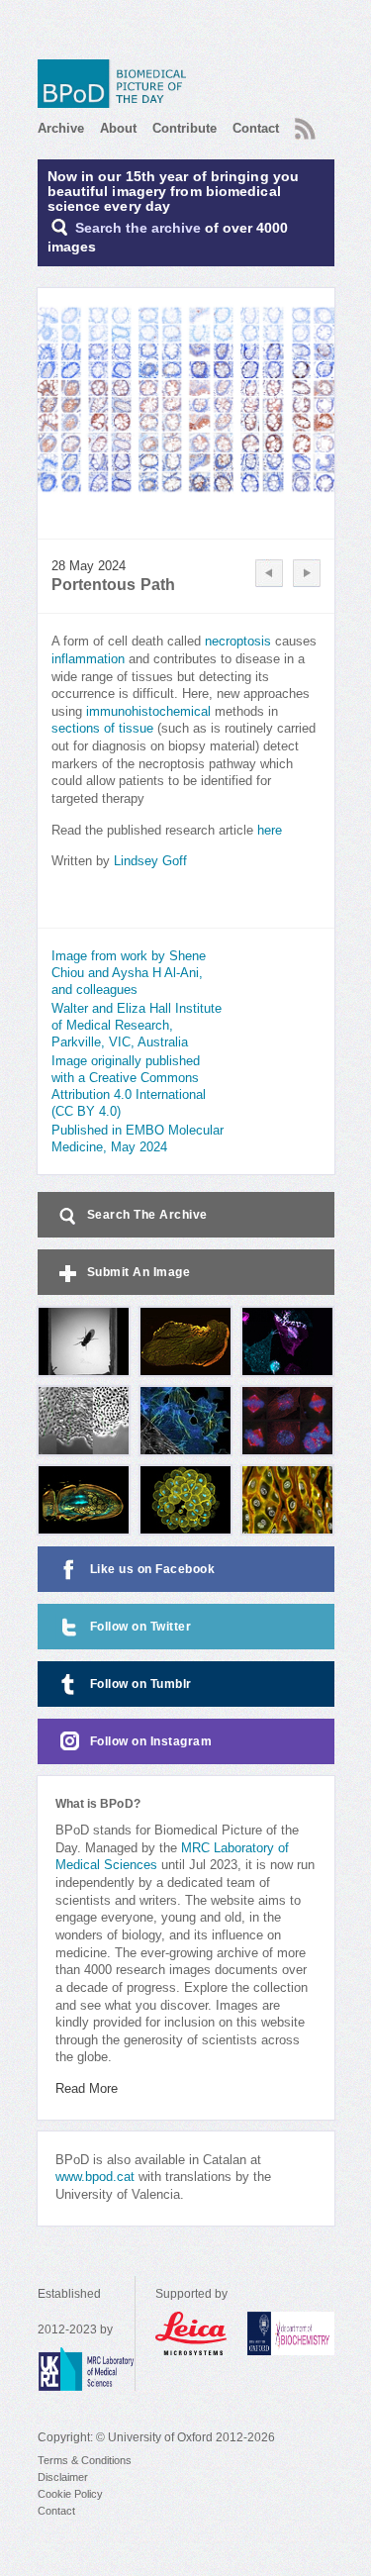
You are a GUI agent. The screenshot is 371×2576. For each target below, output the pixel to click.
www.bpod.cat (95, 2177)
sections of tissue (102, 729)
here (270, 831)
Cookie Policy (70, 2494)
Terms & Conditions (85, 2460)
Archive (61, 128)
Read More (87, 2089)
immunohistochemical (150, 712)
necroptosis (238, 642)
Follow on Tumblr (141, 1684)
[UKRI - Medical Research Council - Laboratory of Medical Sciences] (86, 2369)
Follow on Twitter (141, 1627)
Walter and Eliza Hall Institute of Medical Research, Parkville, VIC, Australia (137, 1026)
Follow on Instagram (151, 1741)
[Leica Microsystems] (191, 2333)
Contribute (185, 128)
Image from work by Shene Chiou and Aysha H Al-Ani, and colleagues (129, 973)
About (118, 128)
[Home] (117, 84)
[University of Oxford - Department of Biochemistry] (291, 2333)
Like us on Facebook (153, 1569)
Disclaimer (63, 2477)
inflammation (88, 659)
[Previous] (269, 573)
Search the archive (138, 228)
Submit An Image (139, 1272)
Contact (256, 128)
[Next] (307, 573)
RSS (303, 123)
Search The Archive (147, 1215)
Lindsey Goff (150, 861)
